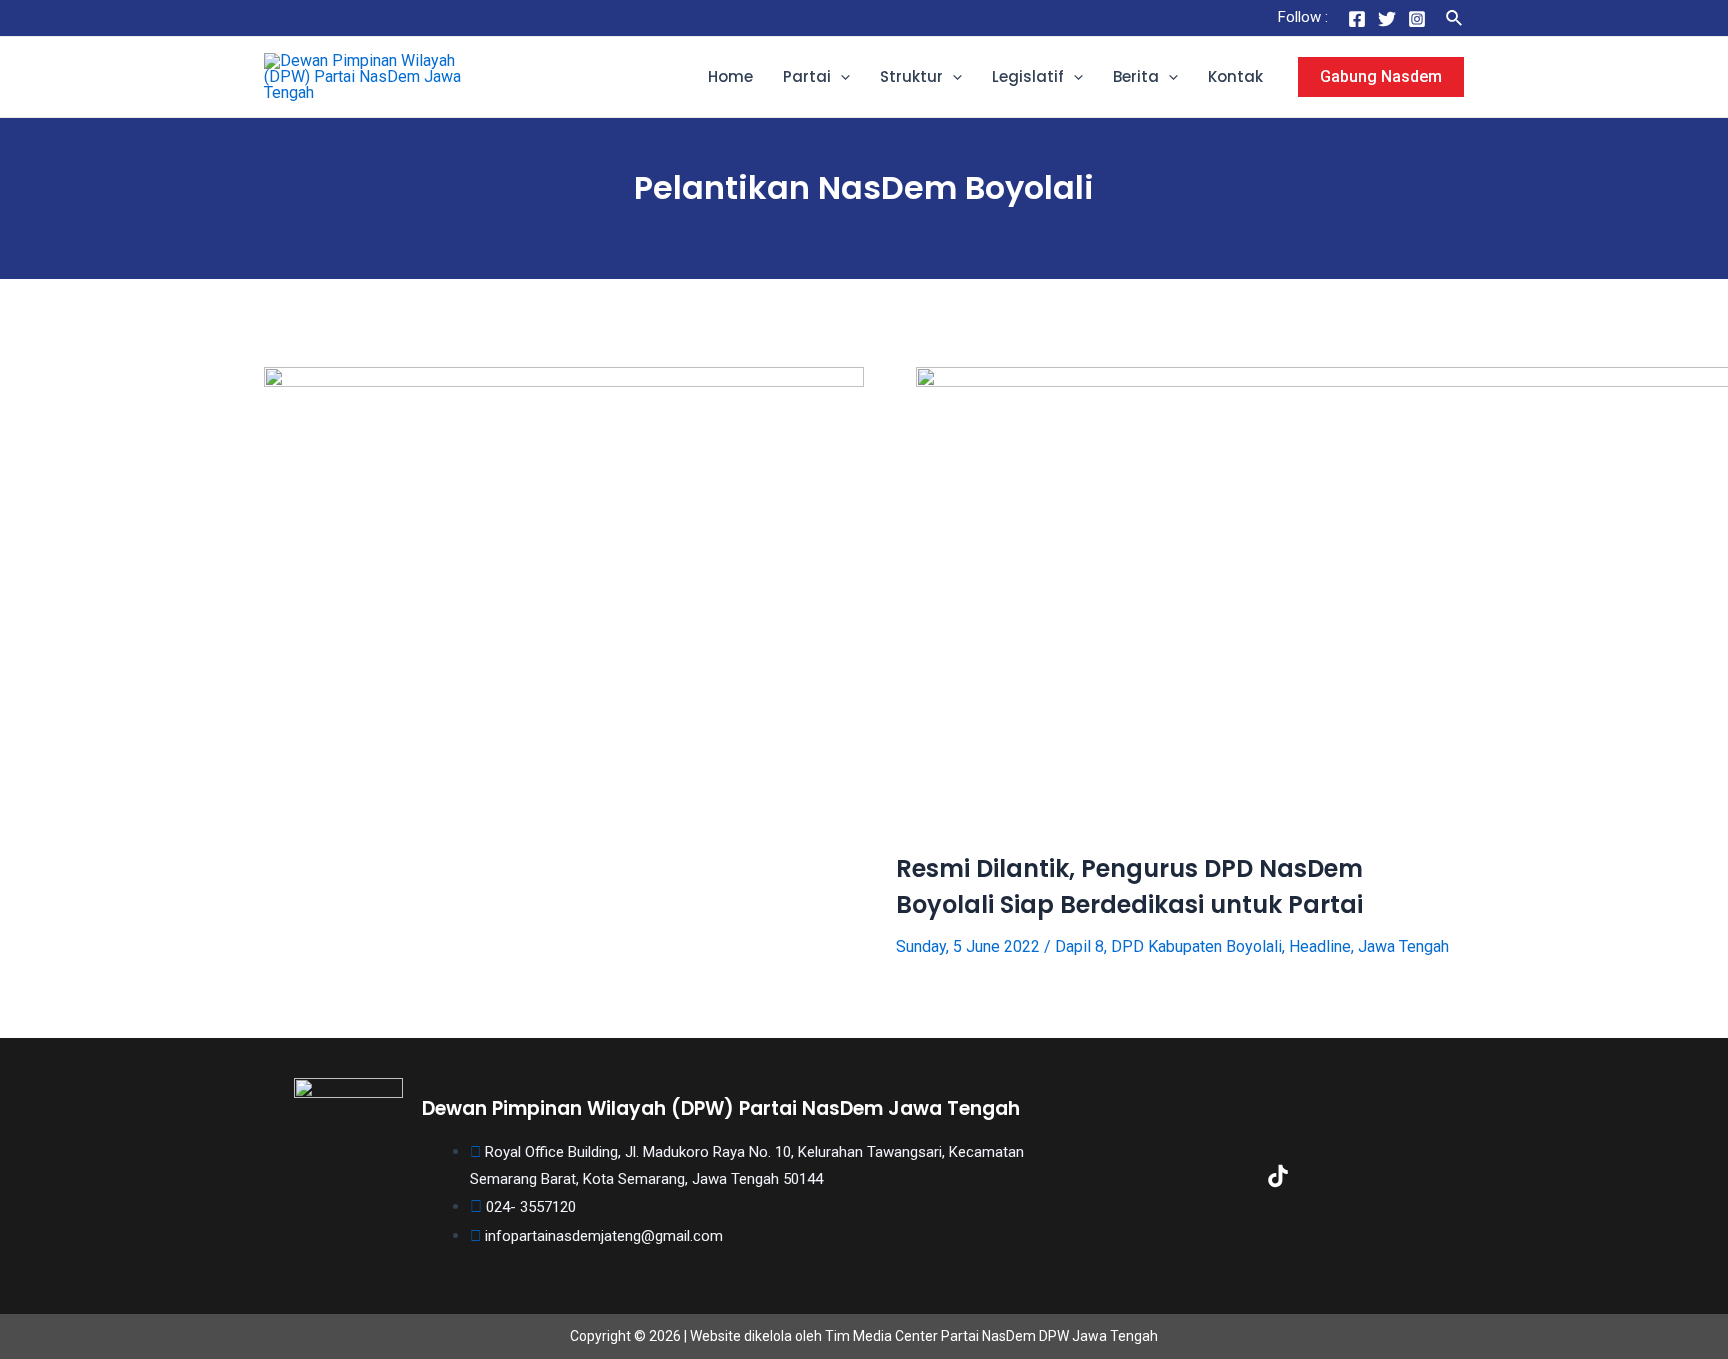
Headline (1320, 946)
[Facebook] (1357, 19)
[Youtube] (1342, 1176)
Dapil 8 (1079, 946)
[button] (840, 77)
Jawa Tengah (1403, 946)
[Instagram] (1417, 19)
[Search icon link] (1455, 18)
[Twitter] (1387, 19)
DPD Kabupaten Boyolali (1196, 946)
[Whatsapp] (1406, 1176)
